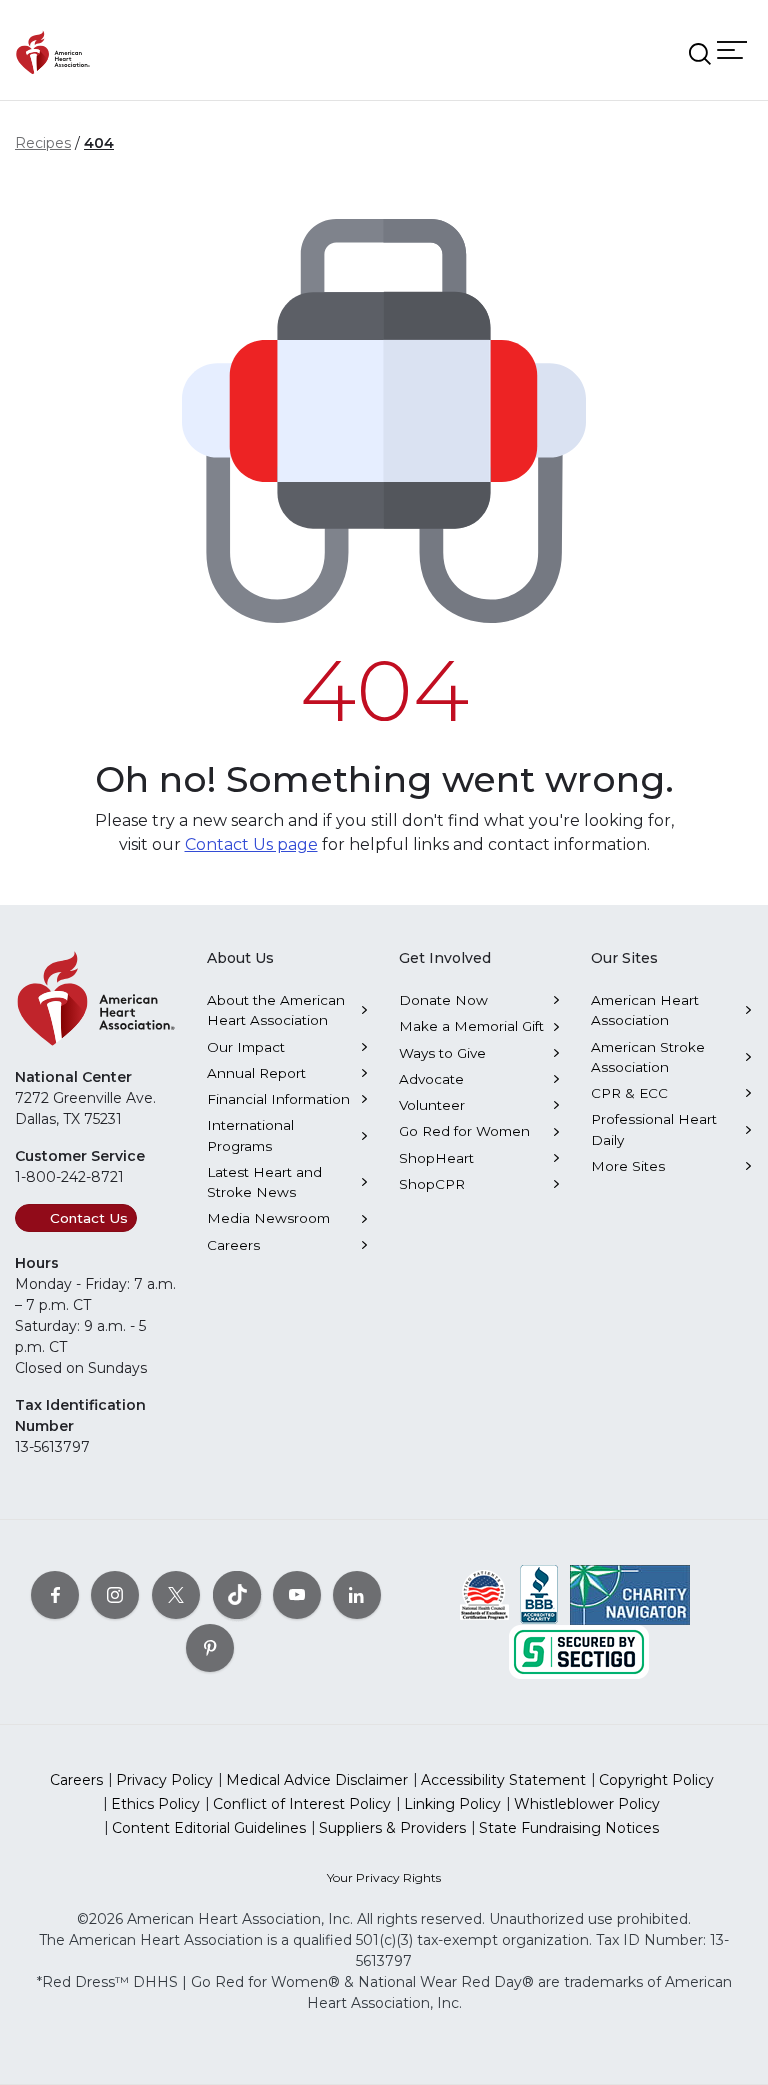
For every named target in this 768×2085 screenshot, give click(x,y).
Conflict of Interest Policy (302, 1804)
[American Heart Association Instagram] (115, 1594)
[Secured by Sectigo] (579, 1650)
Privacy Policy (164, 1780)
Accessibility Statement (503, 1780)
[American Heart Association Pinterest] (210, 1647)
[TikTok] (237, 1594)
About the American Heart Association (276, 1010)
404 (99, 143)
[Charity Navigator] (630, 1593)
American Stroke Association (648, 1057)
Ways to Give (442, 1053)
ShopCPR (432, 1184)
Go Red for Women (464, 1131)
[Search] (700, 54)
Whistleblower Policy (587, 1804)
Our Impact (246, 1047)
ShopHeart (436, 1158)
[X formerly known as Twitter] (176, 1594)
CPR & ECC (629, 1093)
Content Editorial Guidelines (209, 1828)
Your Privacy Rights (384, 1877)
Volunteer (432, 1105)
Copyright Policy (656, 1780)
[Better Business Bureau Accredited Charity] (539, 1593)
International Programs (250, 1135)
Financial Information (278, 1099)
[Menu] (732, 49)
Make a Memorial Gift (471, 1026)
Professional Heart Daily (654, 1129)
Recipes (43, 143)
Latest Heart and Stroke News (264, 1182)
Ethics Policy (155, 1804)
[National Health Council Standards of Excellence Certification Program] (484, 1593)
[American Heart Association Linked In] (357, 1594)
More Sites (628, 1166)
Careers (233, 1245)
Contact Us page (251, 844)
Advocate (431, 1079)
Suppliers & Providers (392, 1828)
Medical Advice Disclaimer (317, 1780)
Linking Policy (452, 1804)
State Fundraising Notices (569, 1828)
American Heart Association (645, 1010)
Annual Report (256, 1073)
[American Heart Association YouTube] (297, 1594)
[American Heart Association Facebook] (55, 1594)
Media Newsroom (268, 1218)
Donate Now (443, 1000)
